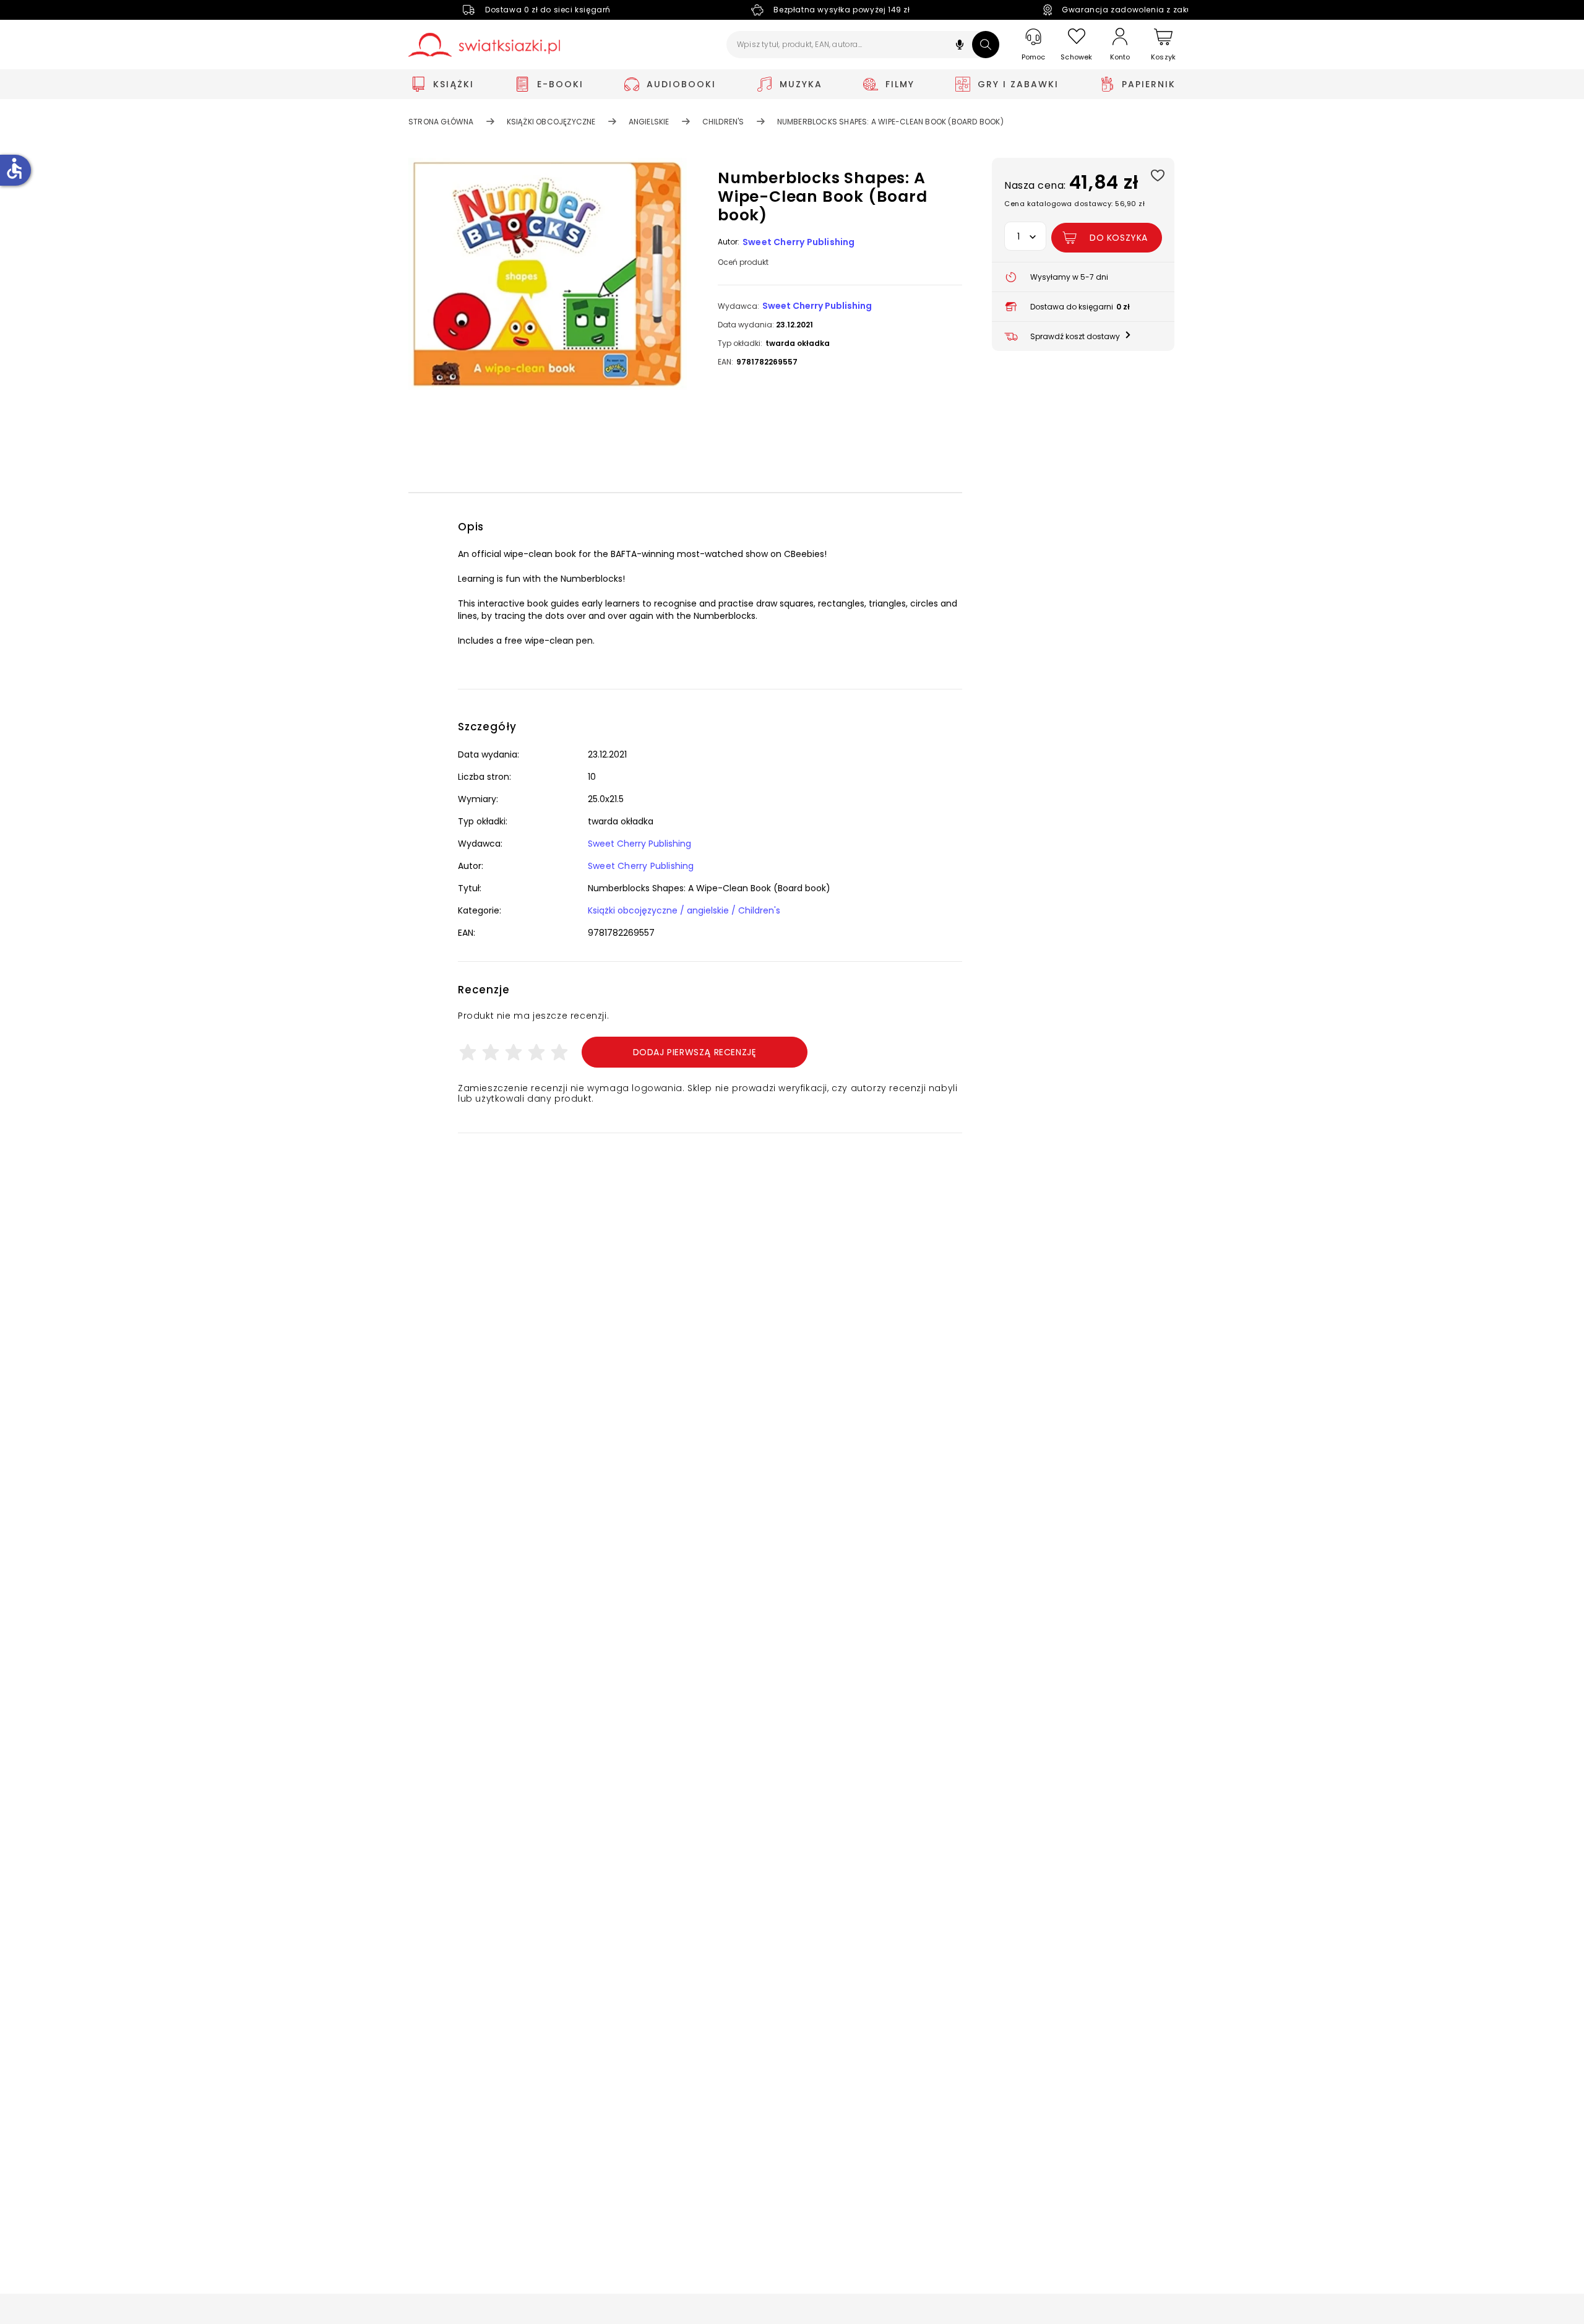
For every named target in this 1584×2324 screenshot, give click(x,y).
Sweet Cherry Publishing (799, 242)
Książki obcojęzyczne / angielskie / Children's (684, 910)
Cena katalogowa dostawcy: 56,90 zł (1074, 204)
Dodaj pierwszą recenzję (695, 1052)
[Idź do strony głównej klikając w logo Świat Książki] (484, 45)
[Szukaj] (986, 45)
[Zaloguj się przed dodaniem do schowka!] (1157, 175)
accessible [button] (14, 168)
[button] (960, 46)
